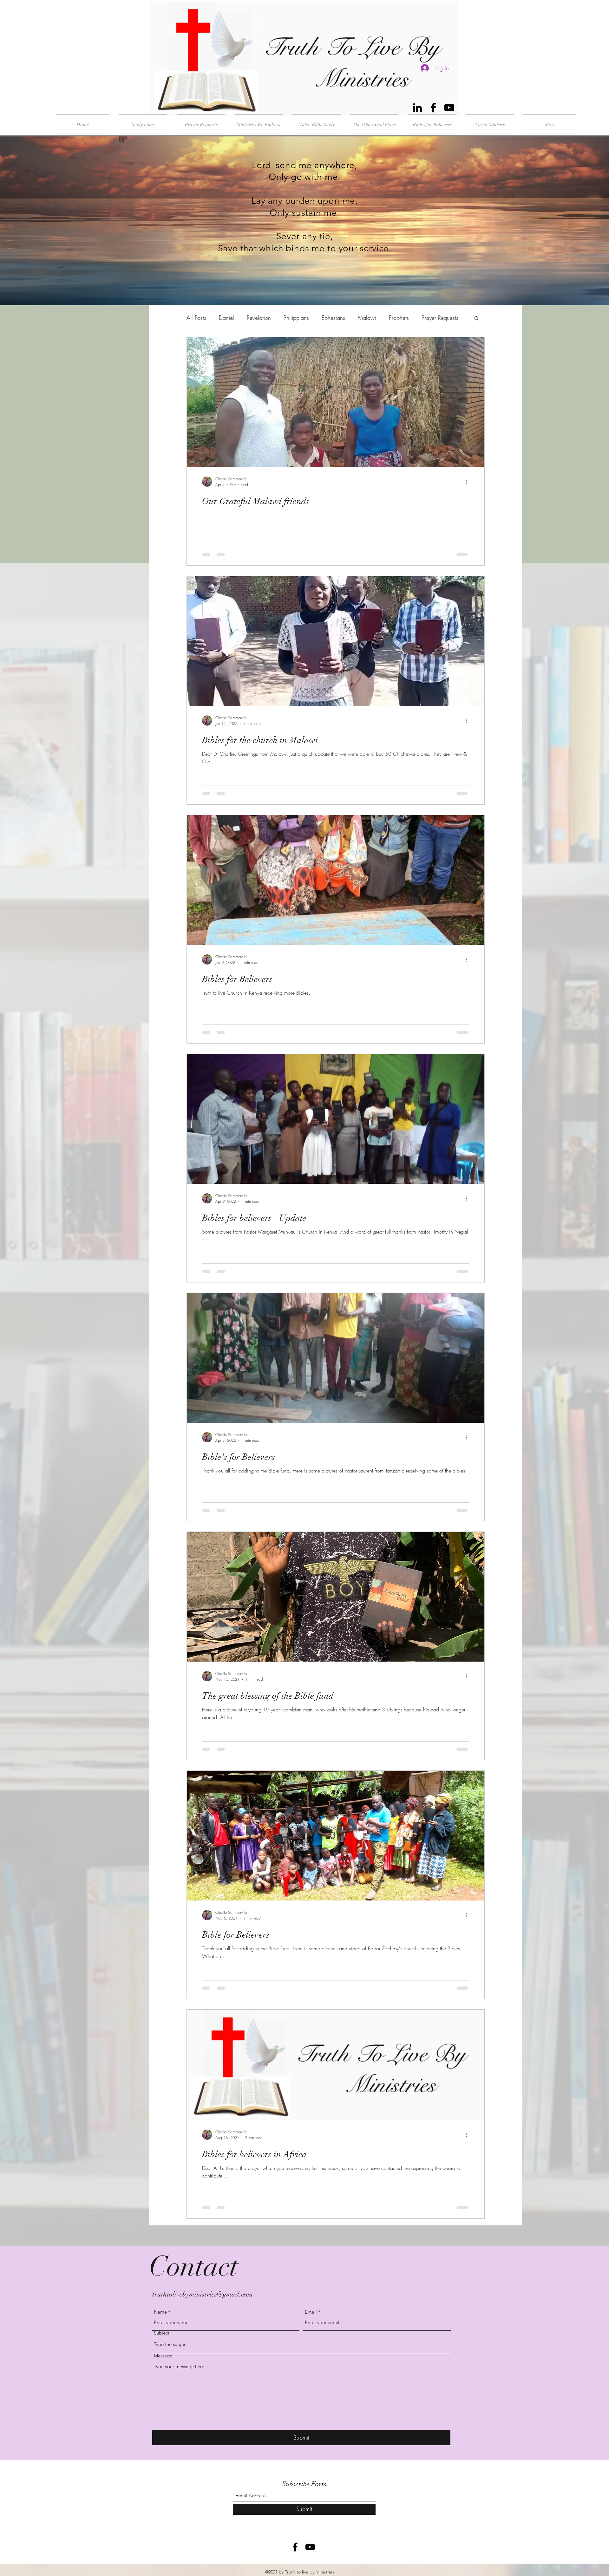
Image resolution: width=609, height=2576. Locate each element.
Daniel (226, 318)
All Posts (196, 318)
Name (160, 2312)
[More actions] (468, 482)
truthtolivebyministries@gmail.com (203, 2294)
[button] (477, 319)
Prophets (399, 318)
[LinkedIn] (417, 108)
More (428, 318)
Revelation (259, 318)
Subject (162, 2333)
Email (311, 2312)
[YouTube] (449, 108)
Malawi (367, 318)
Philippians (296, 318)
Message (163, 2356)
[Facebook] (433, 108)
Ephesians (333, 318)
